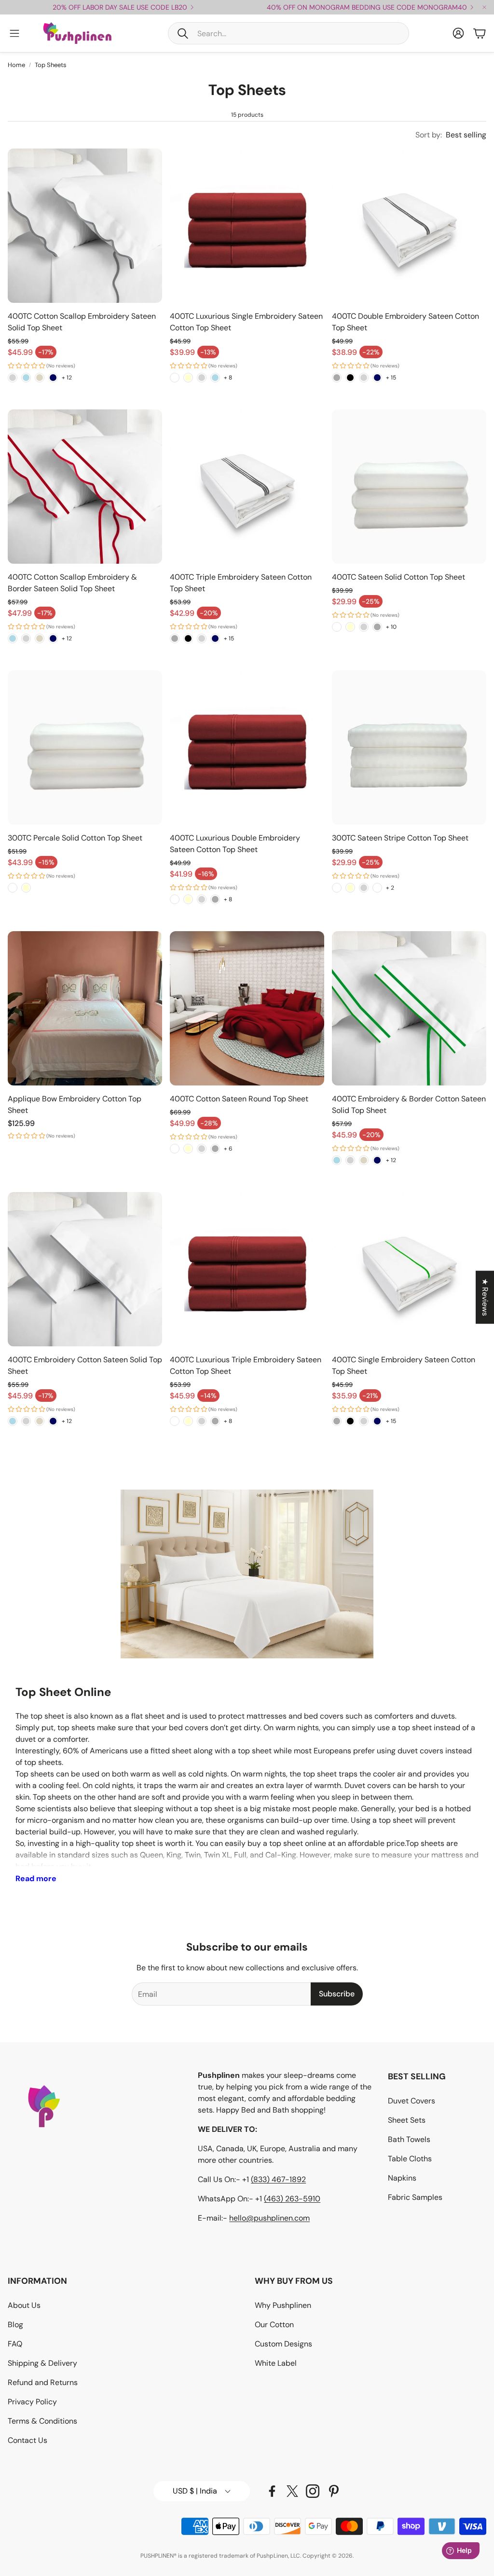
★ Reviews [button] (485, 1297)
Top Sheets (51, 65)
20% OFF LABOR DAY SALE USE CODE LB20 (120, 7)
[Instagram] (313, 2491)
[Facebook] (272, 2491)
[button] (288, 33)
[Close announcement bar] (484, 7)
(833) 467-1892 (278, 2179)
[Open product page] (85, 226)
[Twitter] (292, 2491)
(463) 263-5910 (292, 2199)
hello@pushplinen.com (269, 2218)
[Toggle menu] (14, 33)
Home (16, 65)
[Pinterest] (334, 2491)
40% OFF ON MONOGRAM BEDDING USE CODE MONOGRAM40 (367, 7)
